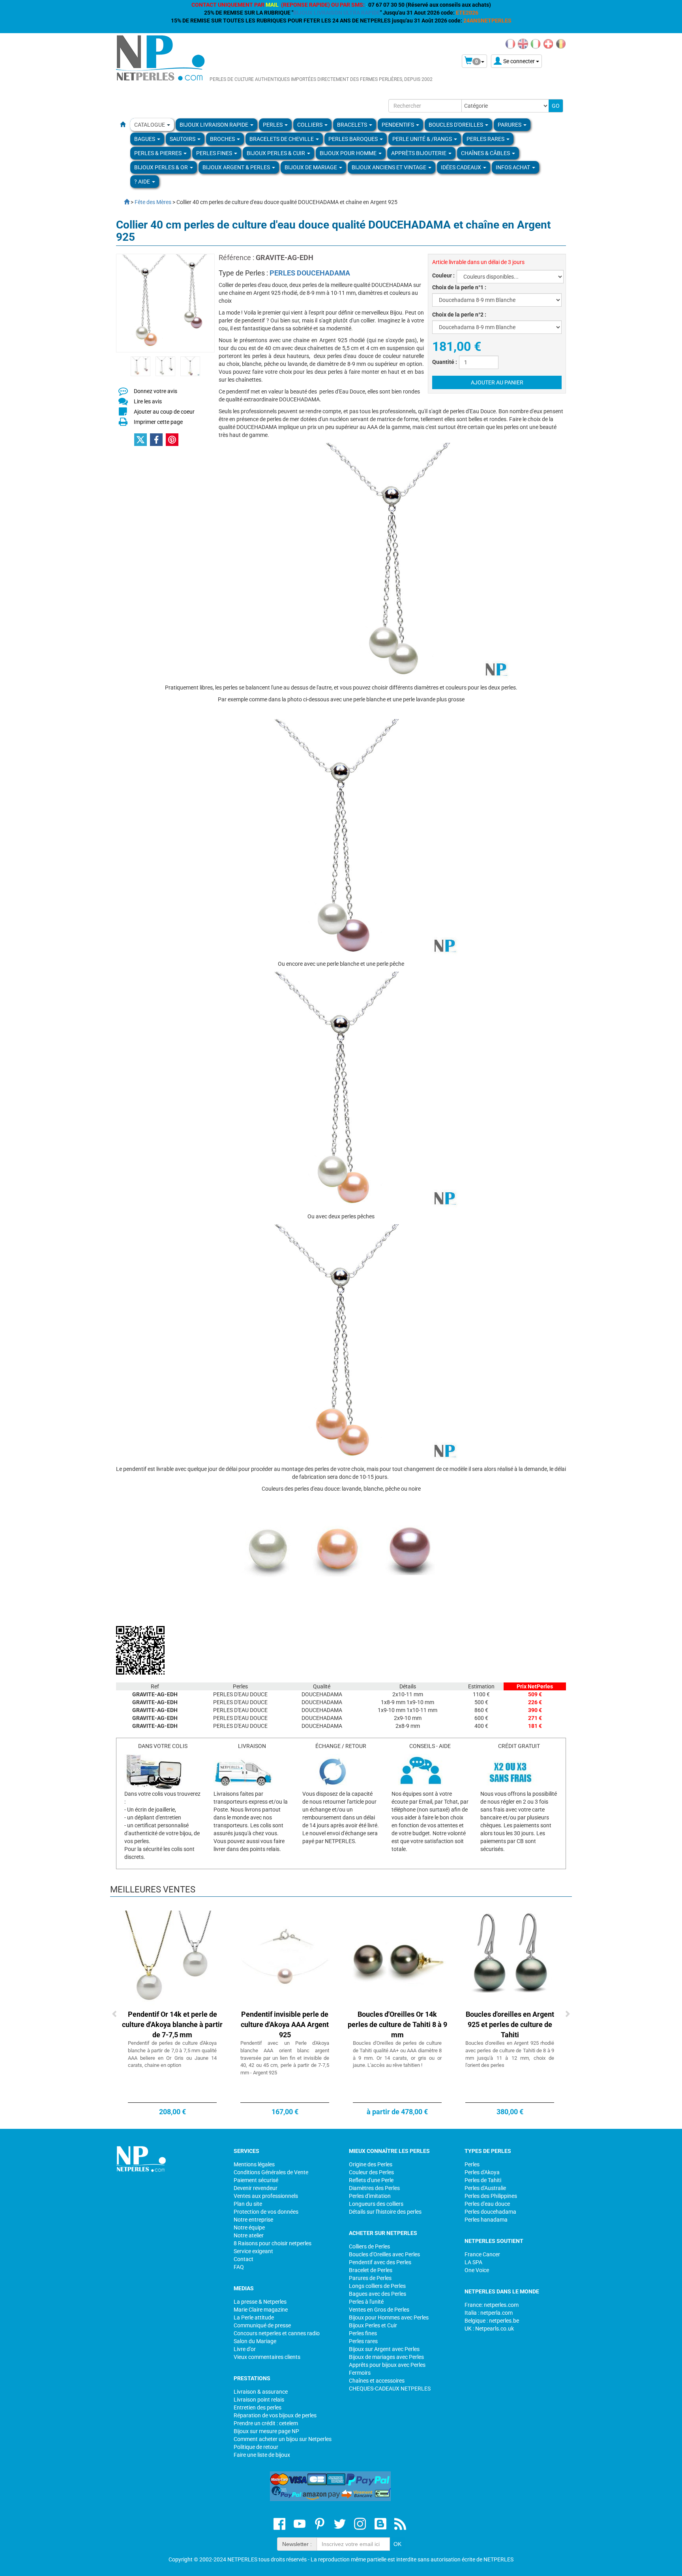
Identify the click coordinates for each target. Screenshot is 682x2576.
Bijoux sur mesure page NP (266, 2431)
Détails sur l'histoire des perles (385, 2212)
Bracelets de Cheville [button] (282, 139)
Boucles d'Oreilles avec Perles (384, 2254)
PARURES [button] (510, 125)
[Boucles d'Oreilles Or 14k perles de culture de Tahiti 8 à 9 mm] (397, 1960)
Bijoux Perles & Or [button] (162, 167)
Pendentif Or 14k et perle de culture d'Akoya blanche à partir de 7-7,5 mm (172, 2024)
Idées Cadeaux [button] (462, 167)
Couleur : (443, 275)
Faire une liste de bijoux (262, 2455)
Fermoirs (360, 2373)
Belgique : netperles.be (492, 2321)
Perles (472, 2164)
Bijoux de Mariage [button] (311, 167)
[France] (510, 43)
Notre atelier (249, 2235)
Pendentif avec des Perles (380, 2262)
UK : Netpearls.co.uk (489, 2329)
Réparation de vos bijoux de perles (275, 2415)
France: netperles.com (492, 2305)
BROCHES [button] (223, 139)
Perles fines (363, 2333)
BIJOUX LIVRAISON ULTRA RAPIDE (337, 13)
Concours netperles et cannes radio (277, 2333)
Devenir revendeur (256, 2188)
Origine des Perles (371, 2164)
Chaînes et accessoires (377, 2381)
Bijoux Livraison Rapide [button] (215, 125)
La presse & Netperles (260, 2302)
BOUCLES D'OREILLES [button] (456, 125)
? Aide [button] (143, 182)
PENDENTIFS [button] (398, 125)
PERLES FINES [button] (215, 153)
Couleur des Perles (371, 2172)
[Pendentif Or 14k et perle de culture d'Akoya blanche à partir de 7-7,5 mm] (172, 1960)
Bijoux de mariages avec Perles (386, 2357)
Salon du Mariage (255, 2341)
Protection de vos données (266, 2212)
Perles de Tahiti (483, 2180)
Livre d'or (245, 2349)
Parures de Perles (370, 2278)
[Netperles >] (123, 202)
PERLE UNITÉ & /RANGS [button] (423, 139)
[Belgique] (561, 43)
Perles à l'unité (366, 2302)
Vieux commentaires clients (267, 2357)
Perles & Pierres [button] (158, 153)
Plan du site (248, 2204)
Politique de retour (256, 2447)
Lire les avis (148, 401)
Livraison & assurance (261, 2392)
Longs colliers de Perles (377, 2286)
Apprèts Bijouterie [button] (419, 153)
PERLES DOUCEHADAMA (310, 273)
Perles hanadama (486, 2220)
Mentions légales (254, 2164)
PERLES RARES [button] (486, 139)
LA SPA (473, 2262)
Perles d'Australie (485, 2188)
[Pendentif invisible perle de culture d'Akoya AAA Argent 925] (285, 1960)
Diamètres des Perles (374, 2188)
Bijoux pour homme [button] (349, 153)
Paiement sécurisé (256, 2180)
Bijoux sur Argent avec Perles (384, 2349)
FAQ (239, 2267)
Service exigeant (253, 2251)
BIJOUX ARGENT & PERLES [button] (237, 167)
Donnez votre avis (156, 391)
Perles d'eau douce (487, 2204)
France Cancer (482, 2254)
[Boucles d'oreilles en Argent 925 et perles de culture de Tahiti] (510, 1960)
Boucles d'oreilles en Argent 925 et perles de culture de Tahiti (510, 2024)
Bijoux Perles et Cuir (373, 2325)
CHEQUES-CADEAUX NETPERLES (390, 2389)
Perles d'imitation (370, 2196)
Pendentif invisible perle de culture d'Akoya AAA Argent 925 (285, 2024)
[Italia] (536, 43)
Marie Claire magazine (261, 2310)
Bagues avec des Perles (378, 2294)
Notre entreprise (253, 2220)
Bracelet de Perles (371, 2270)
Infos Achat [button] (513, 167)
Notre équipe (249, 2228)
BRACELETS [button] (353, 125)
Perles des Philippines (491, 2196)
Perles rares (363, 2341)
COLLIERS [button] (310, 125)
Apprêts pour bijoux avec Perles (387, 2365)
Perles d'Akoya (482, 2172)
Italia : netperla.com (489, 2313)
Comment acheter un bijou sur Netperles (283, 2439)
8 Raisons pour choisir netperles (273, 2243)
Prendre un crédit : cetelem (266, 2423)
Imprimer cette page (158, 422)
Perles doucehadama (490, 2212)
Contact (244, 2259)
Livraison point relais (259, 2400)
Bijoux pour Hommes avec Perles (389, 2317)
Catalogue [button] (150, 125)
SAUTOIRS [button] (183, 139)
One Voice (477, 2270)
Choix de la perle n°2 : (459, 315)
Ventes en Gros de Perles (379, 2310)
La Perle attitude (254, 2317)
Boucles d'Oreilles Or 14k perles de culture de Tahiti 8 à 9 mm (397, 2024)
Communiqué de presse (262, 2325)
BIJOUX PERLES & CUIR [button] (276, 153)
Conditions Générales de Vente (271, 2172)
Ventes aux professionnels (266, 2196)
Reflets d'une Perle (371, 2180)
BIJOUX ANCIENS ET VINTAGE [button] (390, 167)
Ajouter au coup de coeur (164, 412)
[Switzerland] (548, 43)
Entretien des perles (258, 2407)
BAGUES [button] (145, 139)
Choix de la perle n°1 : (459, 287)
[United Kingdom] (523, 43)
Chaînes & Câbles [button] (486, 153)
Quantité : (445, 362)
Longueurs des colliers (376, 2204)
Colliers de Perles (369, 2246)
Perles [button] (273, 125)
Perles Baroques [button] (354, 139)
